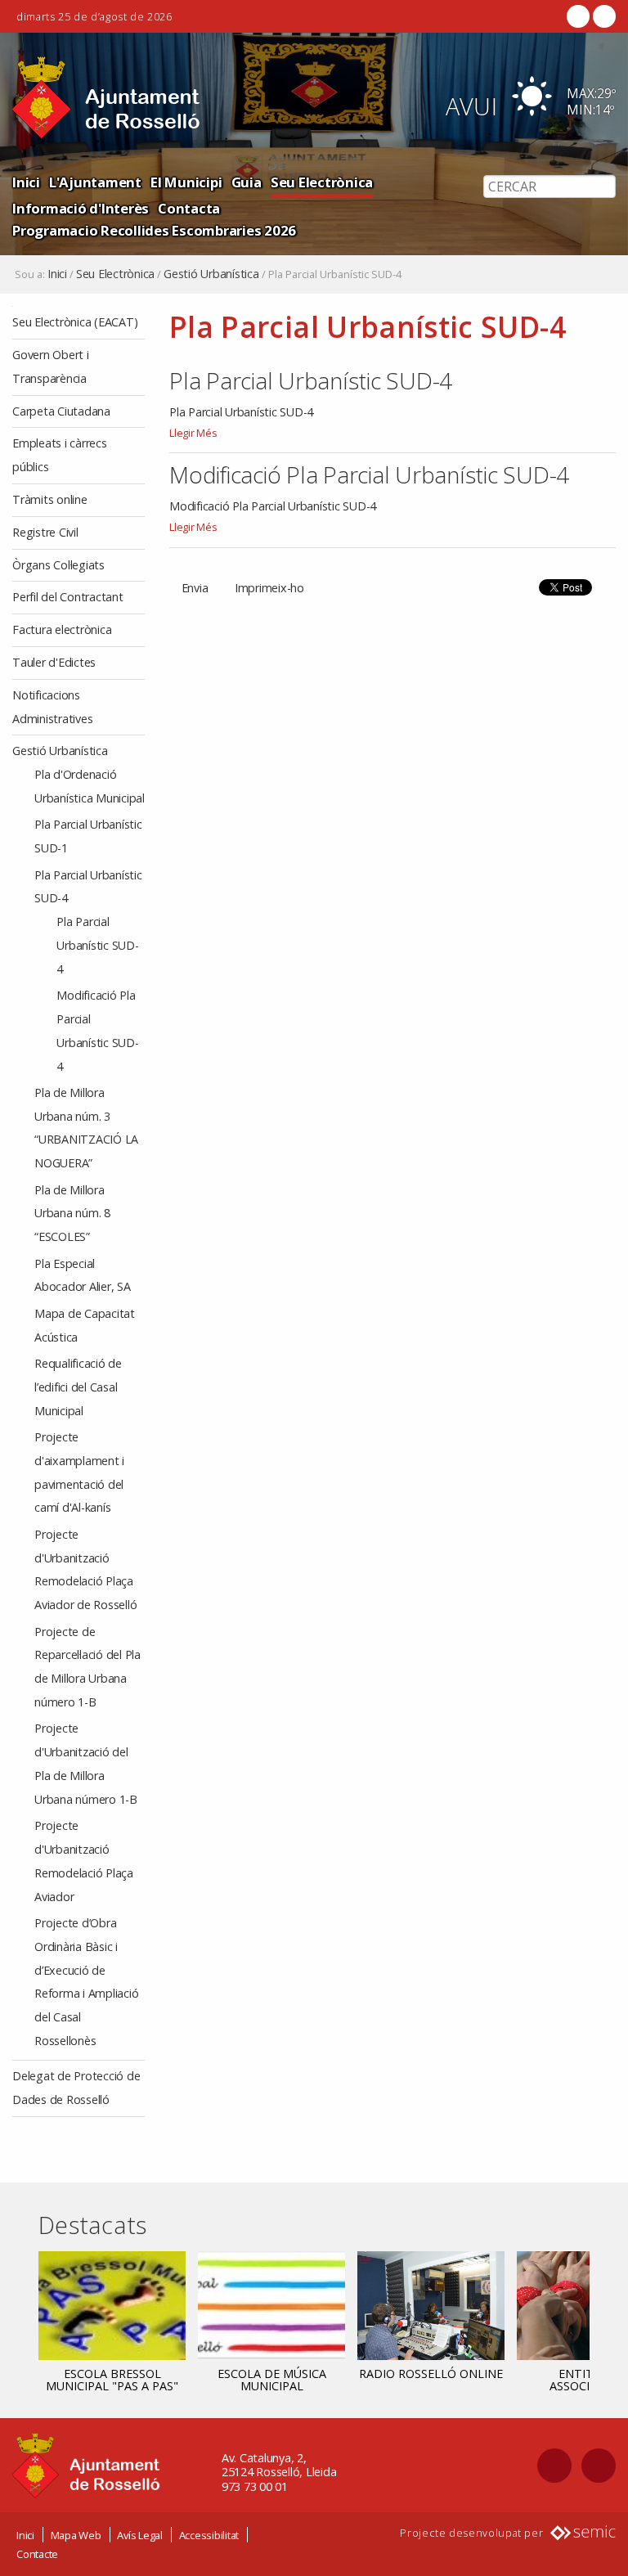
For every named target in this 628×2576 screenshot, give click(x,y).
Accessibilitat (209, 2535)
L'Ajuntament (95, 182)
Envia (195, 588)
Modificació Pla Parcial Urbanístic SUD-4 (369, 474)
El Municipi (186, 182)
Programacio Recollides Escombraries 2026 (154, 230)
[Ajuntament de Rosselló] (106, 98)
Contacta (189, 208)
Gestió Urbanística (211, 274)
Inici (26, 182)
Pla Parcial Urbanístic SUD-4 (311, 380)
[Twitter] (603, 16)
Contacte (37, 2554)
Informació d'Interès (81, 208)
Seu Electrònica (322, 182)
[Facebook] (578, 16)
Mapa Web (76, 2535)
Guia (247, 182)
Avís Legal (140, 2535)
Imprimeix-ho (269, 588)
